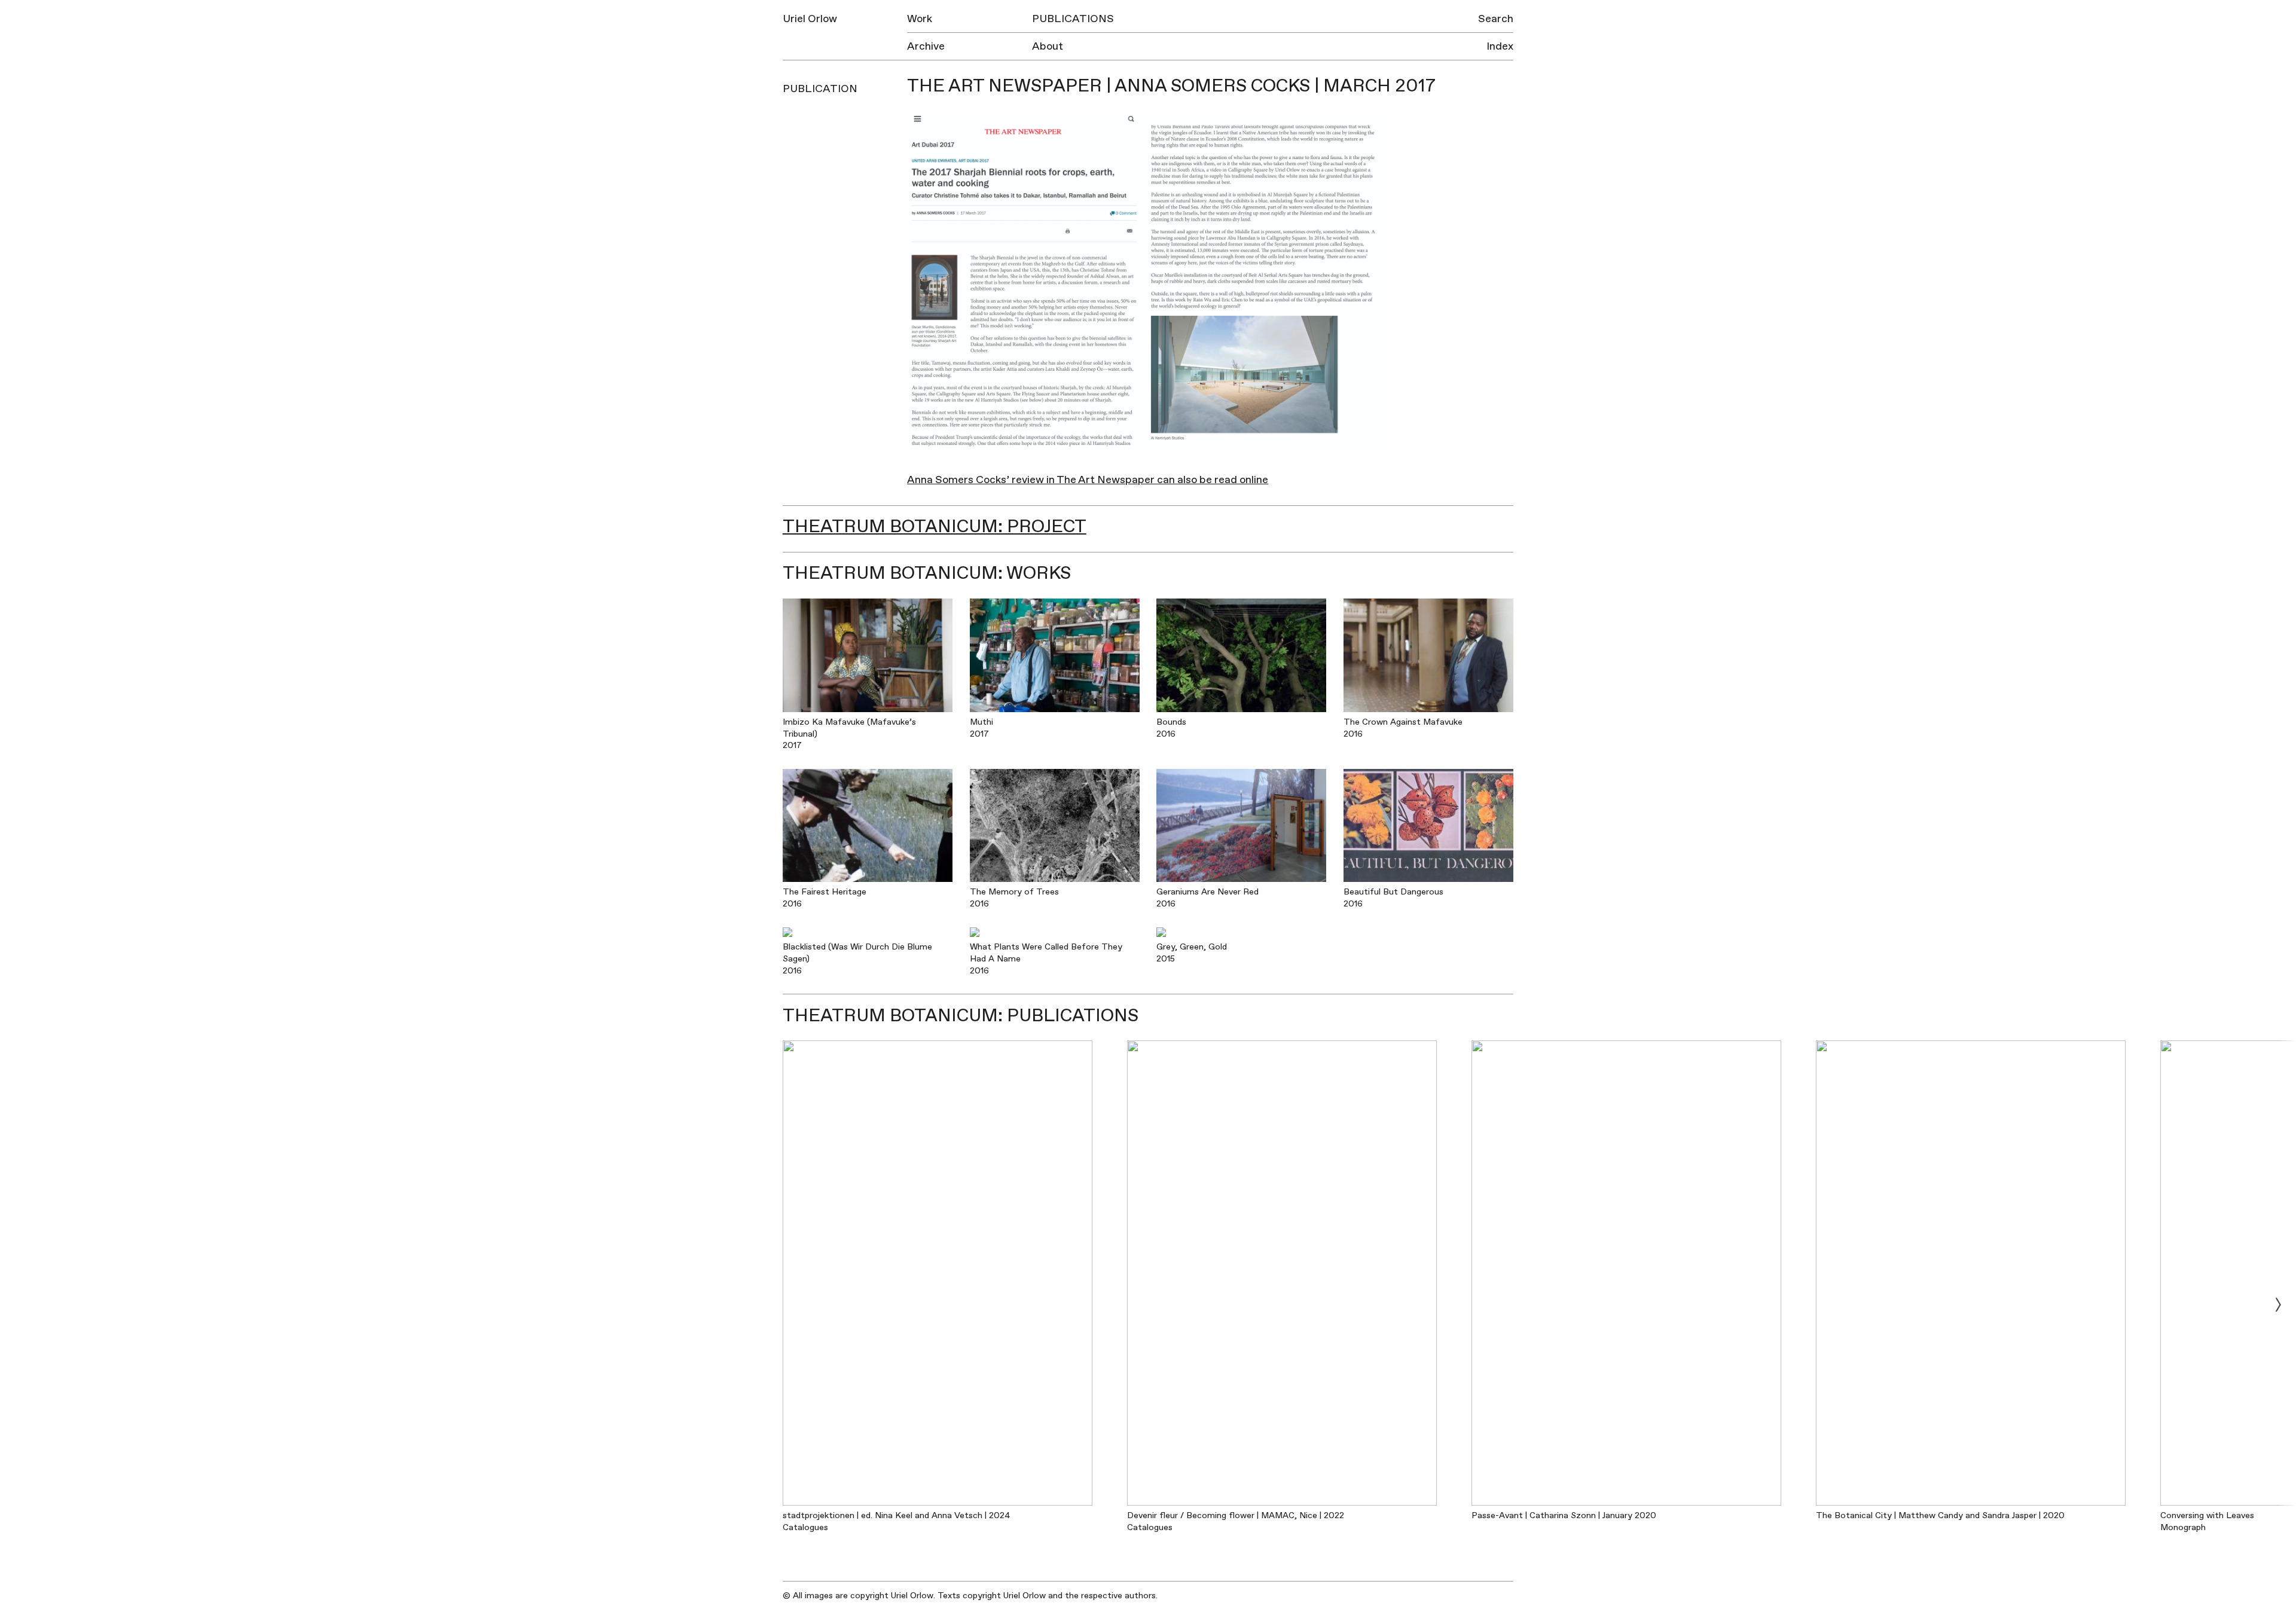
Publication (820, 89)
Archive (926, 46)
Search (1496, 19)
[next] (2278, 1304)
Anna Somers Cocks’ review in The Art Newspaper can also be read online (1088, 480)
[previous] (18, 1304)
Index (1500, 46)
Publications (1073, 19)
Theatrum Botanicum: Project (935, 526)
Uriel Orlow (810, 19)
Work (920, 19)
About (1048, 46)
